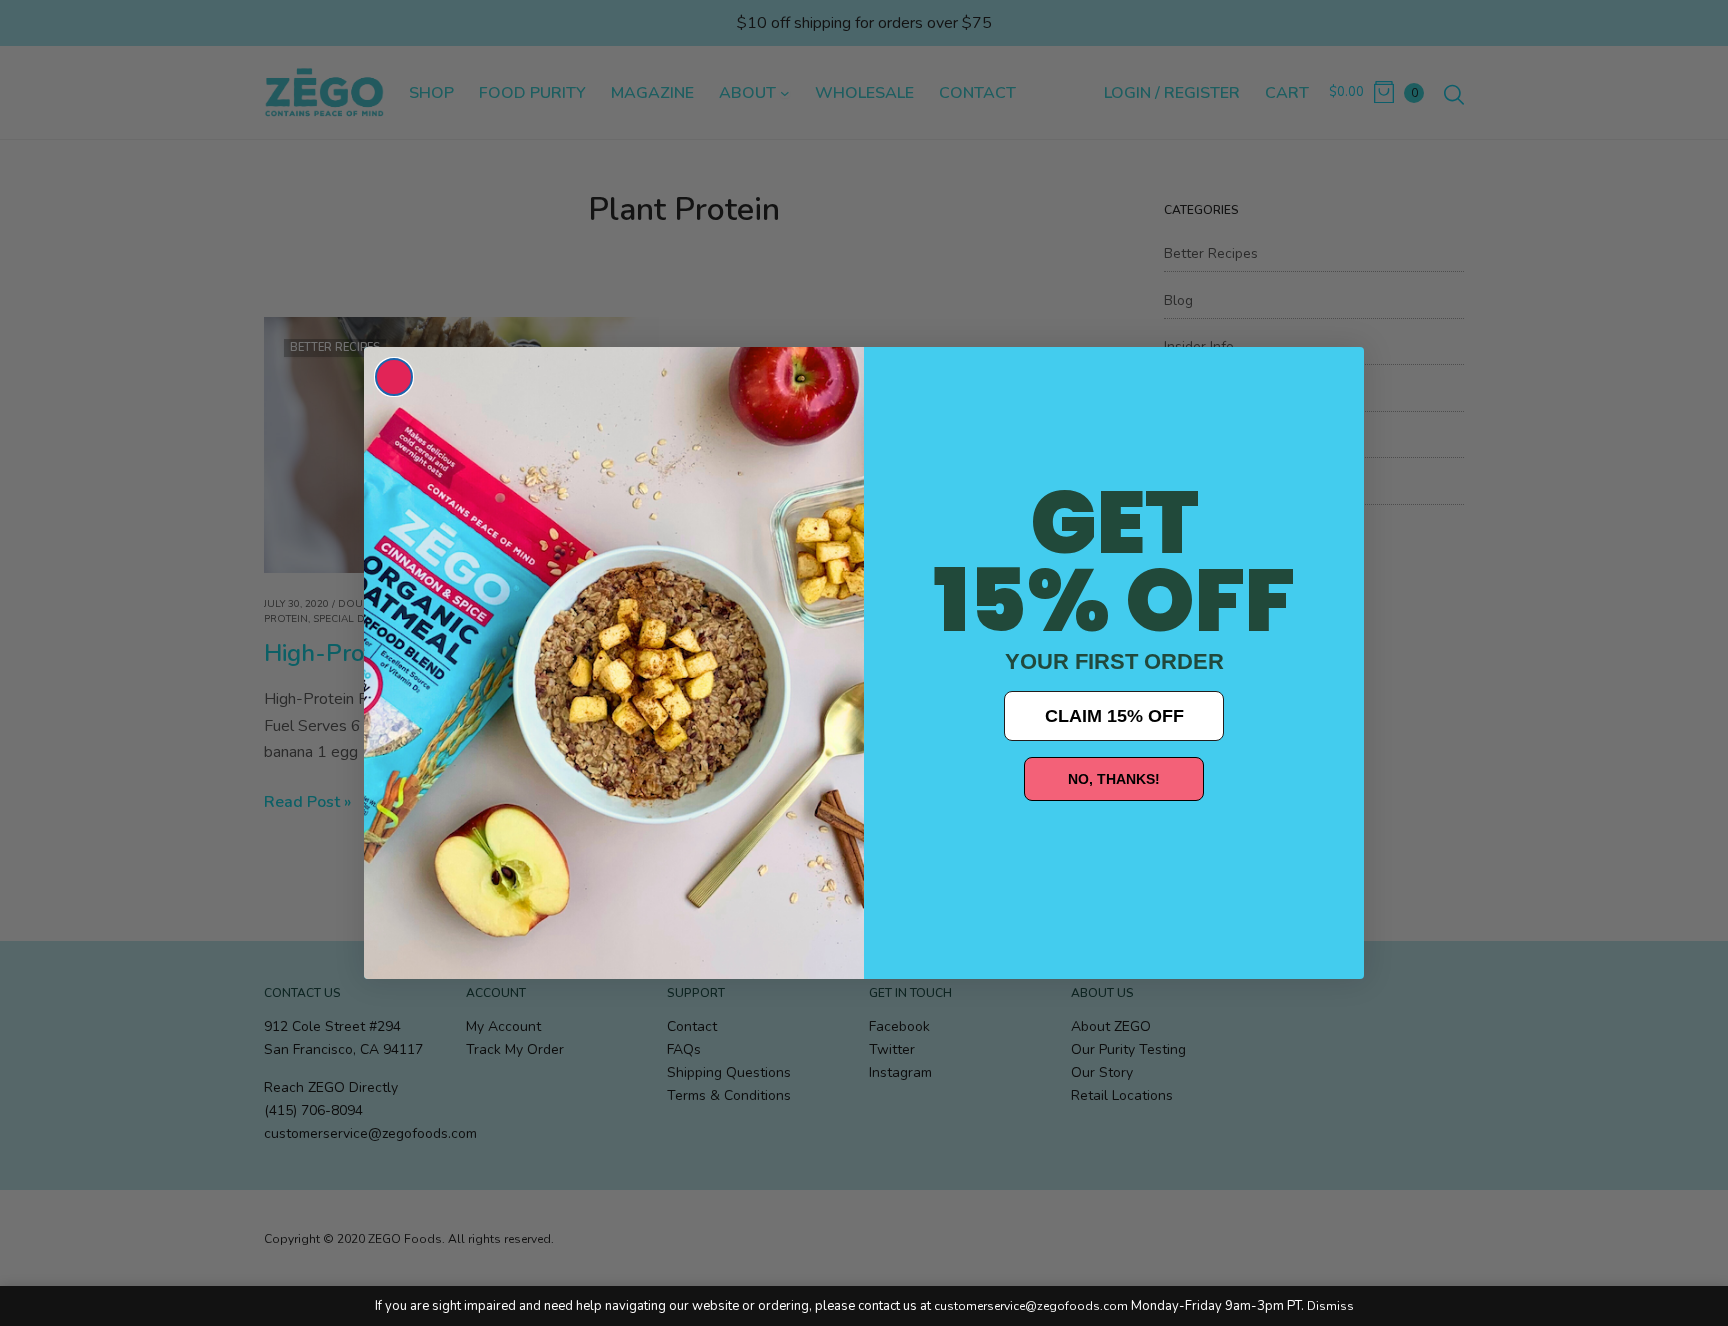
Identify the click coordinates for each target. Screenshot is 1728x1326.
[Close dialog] (394, 377)
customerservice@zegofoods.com (1031, 1306)
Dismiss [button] (1330, 1306)
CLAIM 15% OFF (1114, 716)
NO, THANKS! (1114, 779)
